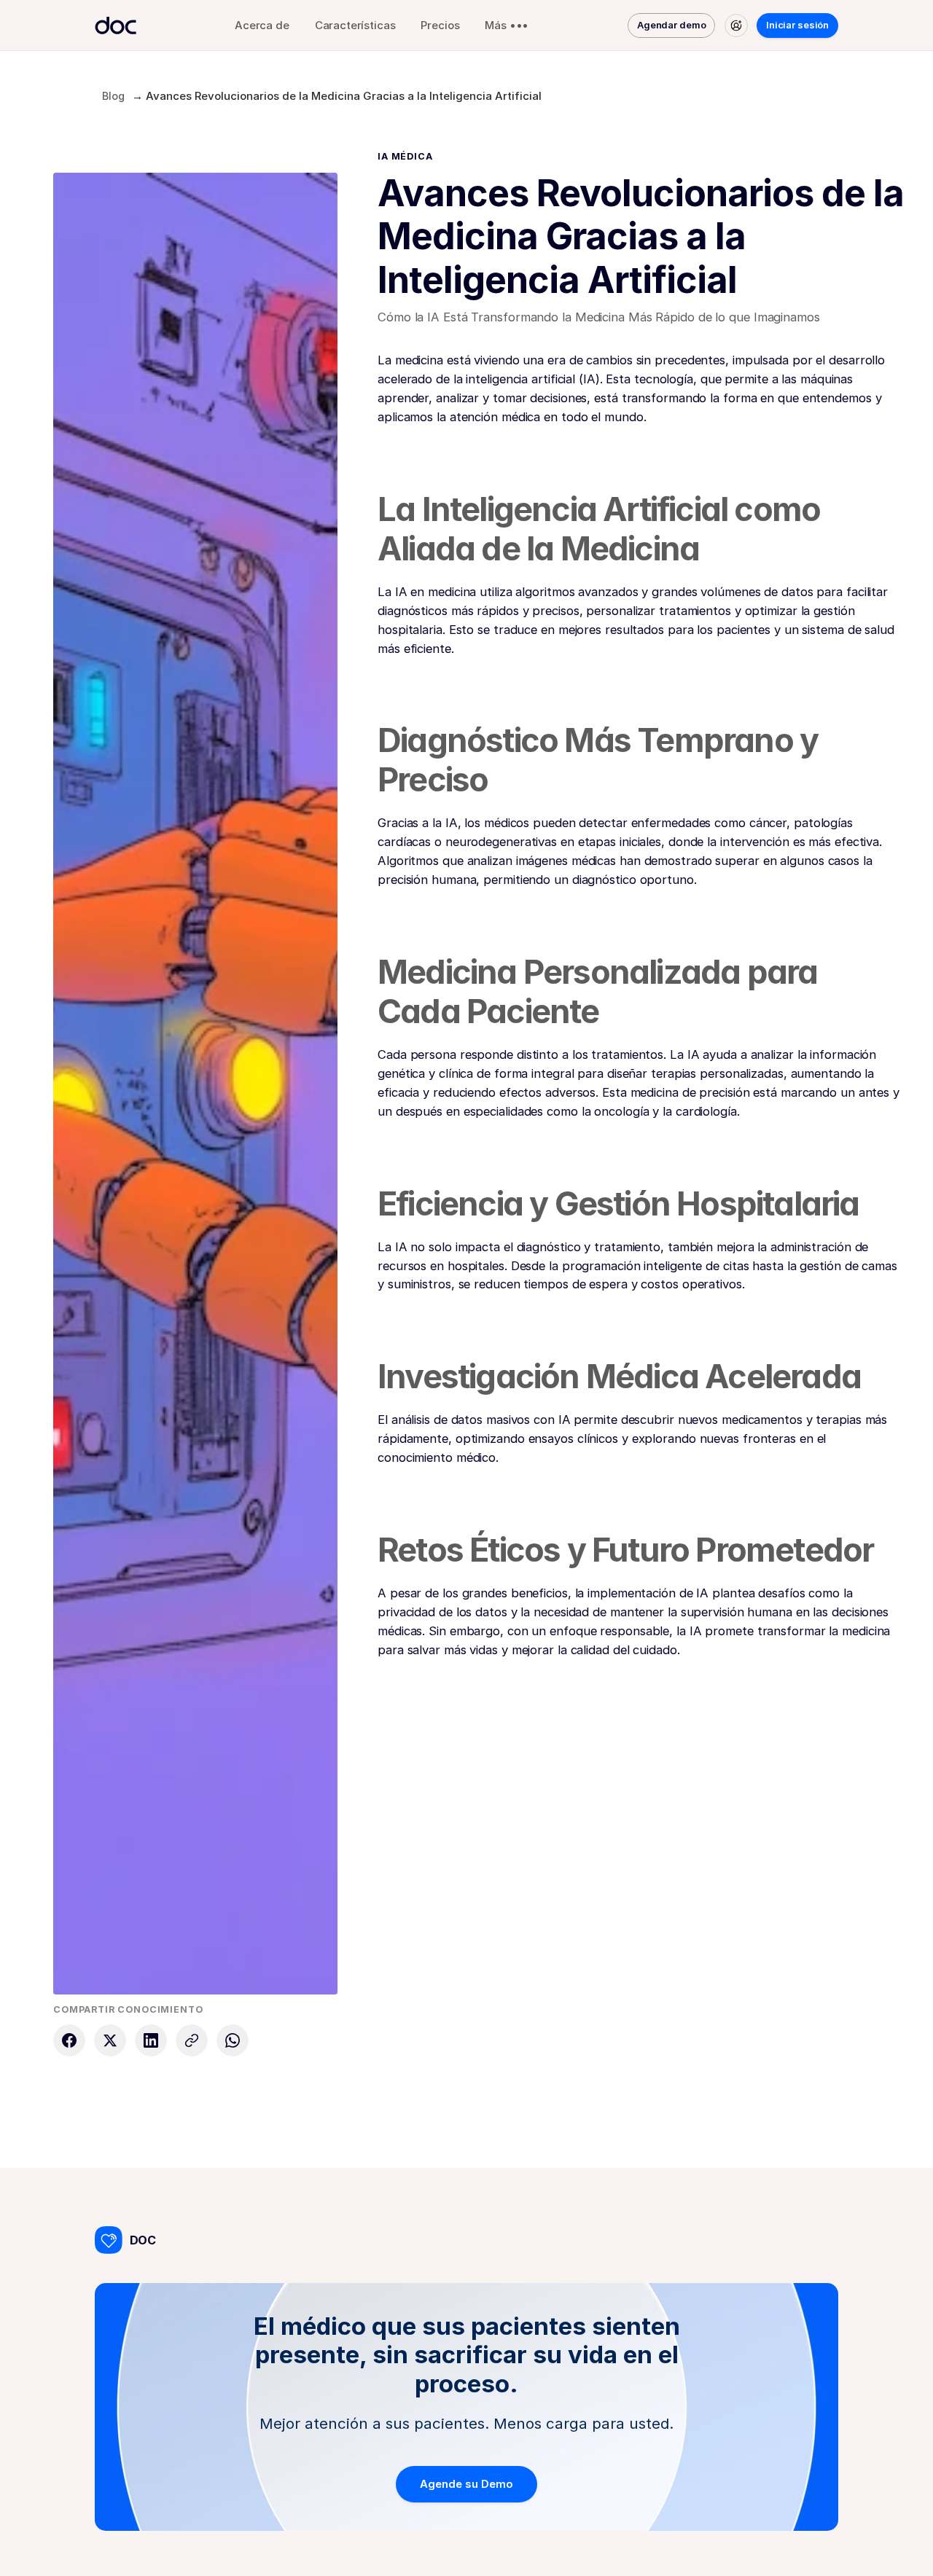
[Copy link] (192, 2040)
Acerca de (262, 25)
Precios (440, 25)
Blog (113, 96)
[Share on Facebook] (69, 2040)
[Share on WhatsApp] (233, 2040)
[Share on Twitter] (110, 2040)
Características (355, 25)
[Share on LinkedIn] (151, 2040)
